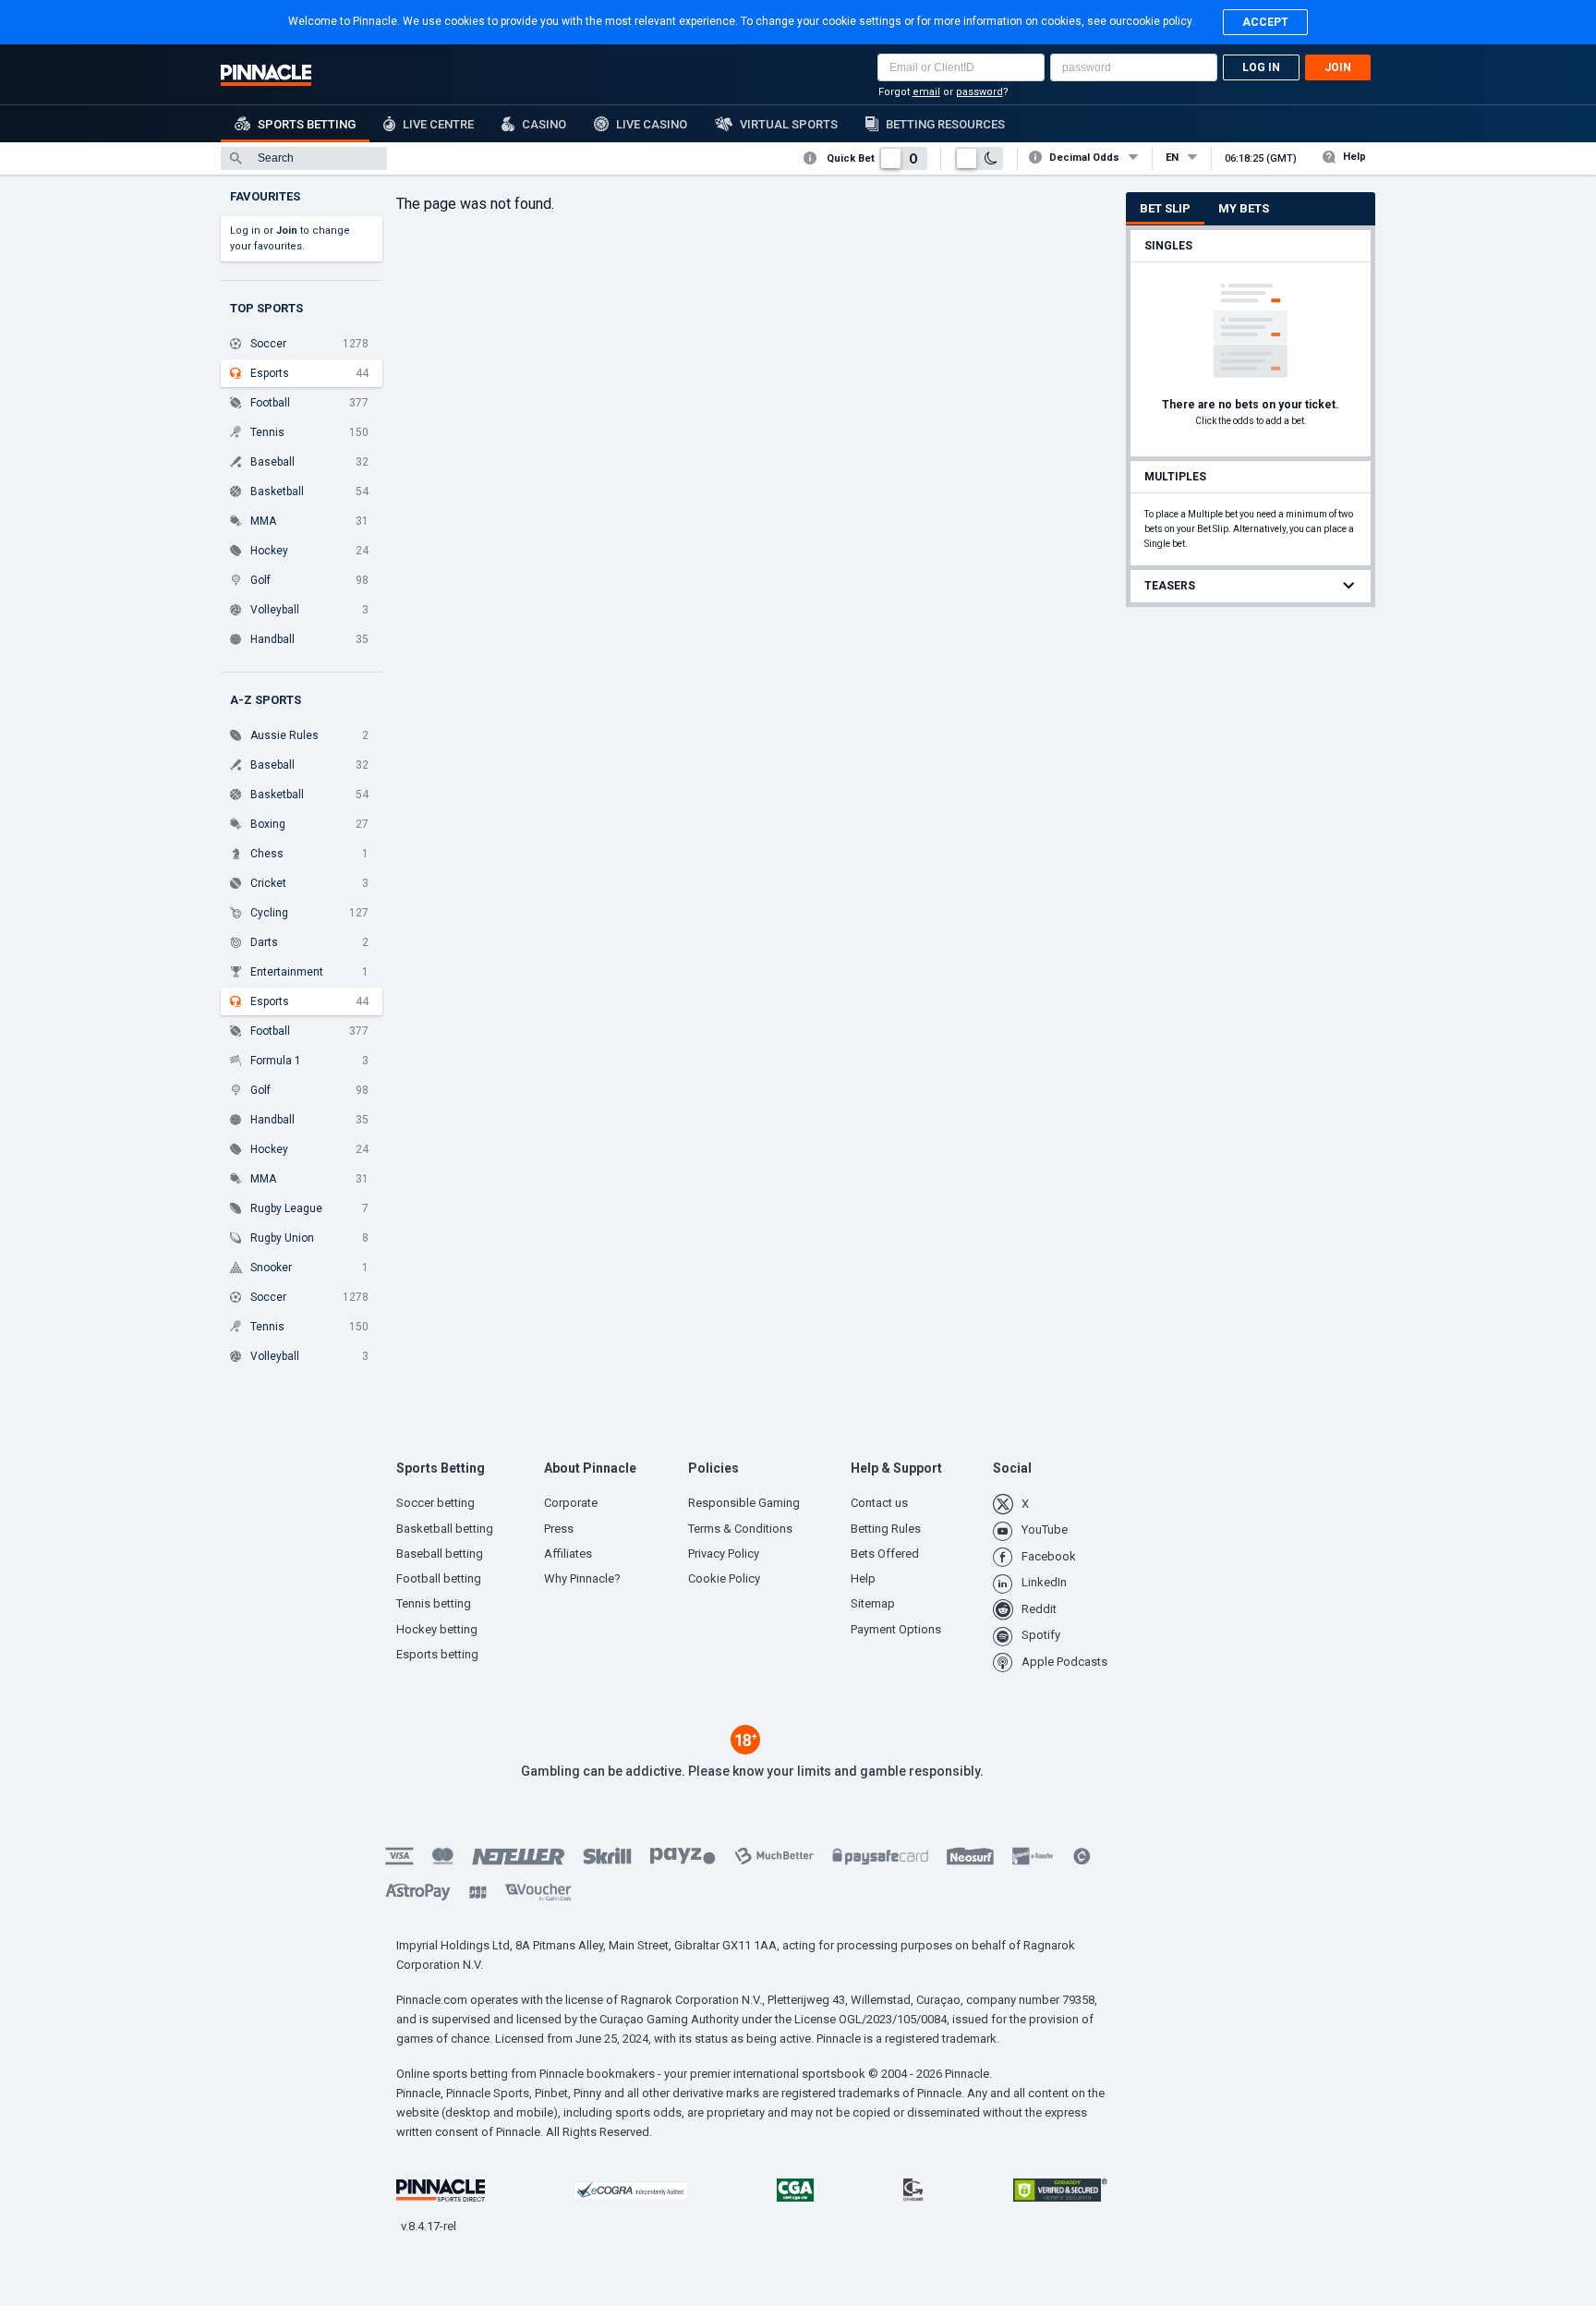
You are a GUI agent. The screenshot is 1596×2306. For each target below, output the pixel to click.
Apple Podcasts (1064, 1662)
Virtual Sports (789, 124)
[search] (304, 158)
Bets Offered (885, 1554)
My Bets (1244, 208)
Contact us (879, 1503)
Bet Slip (1165, 208)
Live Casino (652, 124)
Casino (544, 124)
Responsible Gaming (744, 1503)
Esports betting (437, 1654)
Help (1354, 157)
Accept (1265, 22)
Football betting (439, 1578)
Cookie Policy (724, 1578)
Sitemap (873, 1603)
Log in (1261, 67)
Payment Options (896, 1629)
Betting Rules (886, 1529)
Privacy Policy (724, 1554)
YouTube (1045, 1529)
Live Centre (438, 124)
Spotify (1041, 1635)
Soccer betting (435, 1503)
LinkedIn (1044, 1582)
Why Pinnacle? (582, 1578)
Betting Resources (945, 124)
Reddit (1039, 1609)
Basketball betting (445, 1529)
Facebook (1049, 1556)
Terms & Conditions (740, 1529)
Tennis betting (434, 1603)
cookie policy (1159, 21)
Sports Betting (307, 124)
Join (1338, 67)
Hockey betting (437, 1629)
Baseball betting (440, 1554)
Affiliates (568, 1554)
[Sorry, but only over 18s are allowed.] (745, 1750)
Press (559, 1529)
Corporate (571, 1503)
